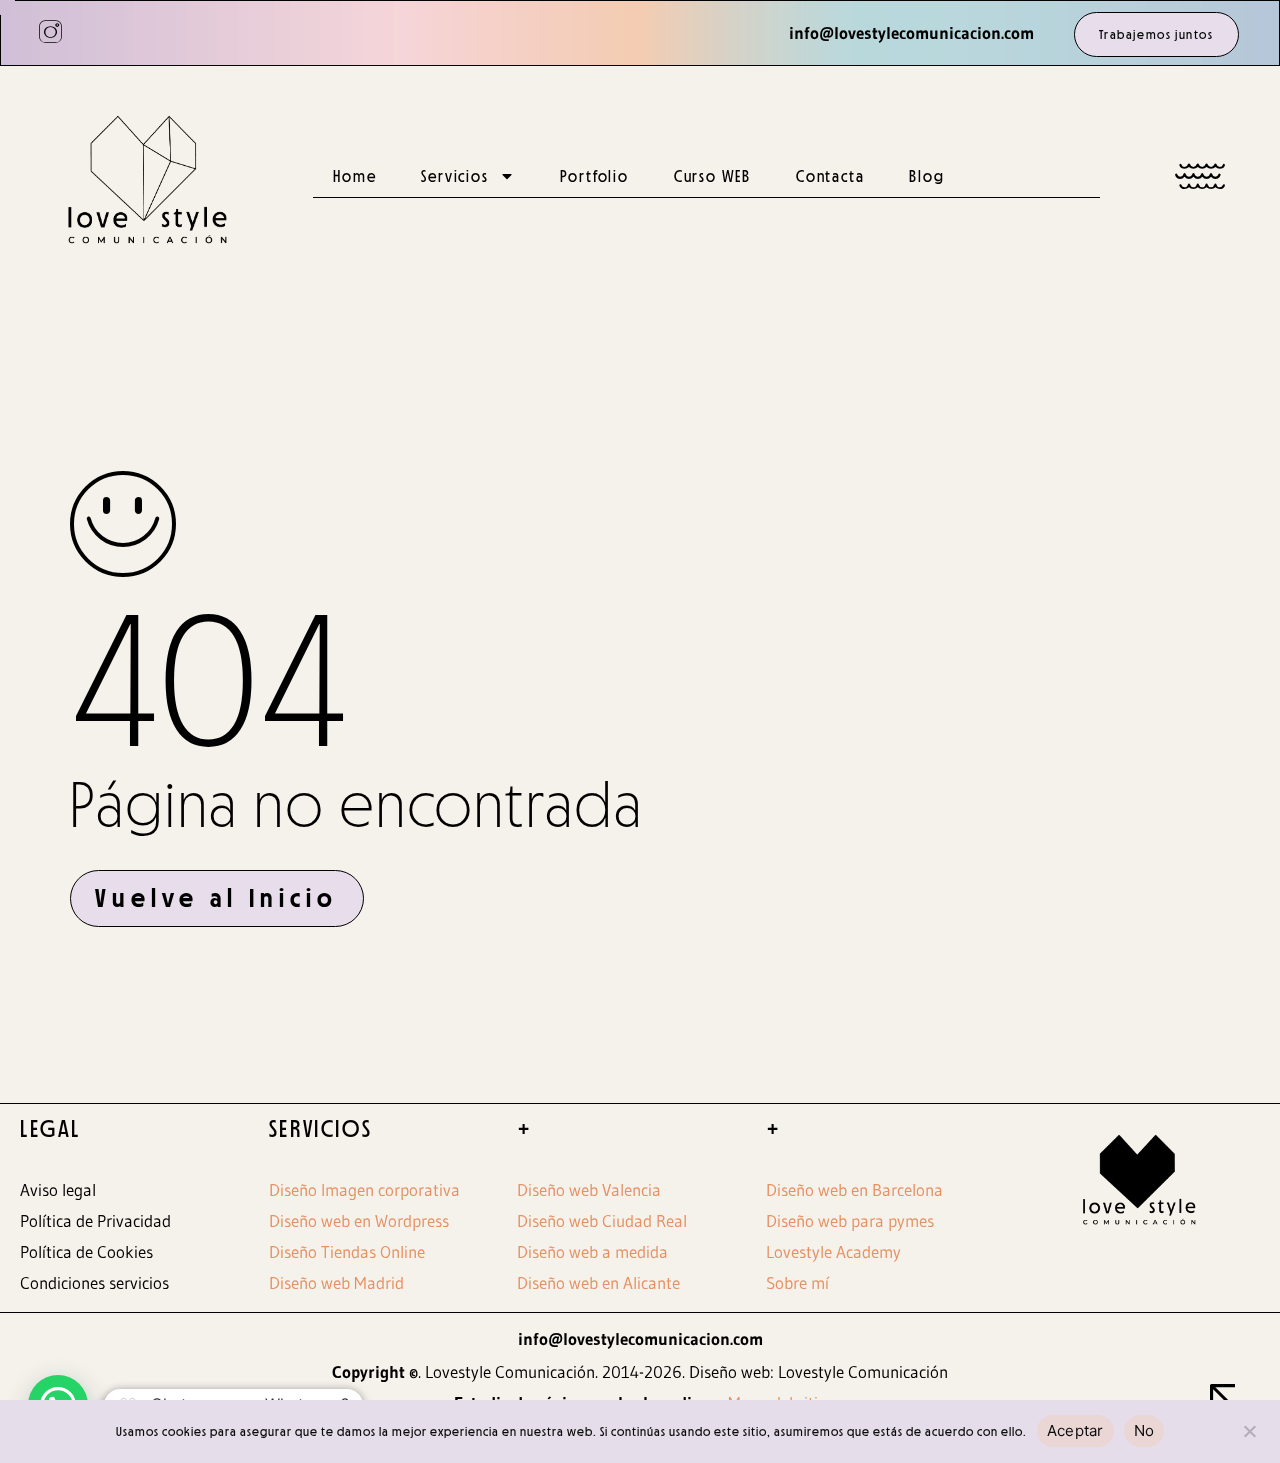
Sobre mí (797, 1282)
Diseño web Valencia (589, 1189)
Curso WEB (712, 176)
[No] (1249, 1429)
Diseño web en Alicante (598, 1282)
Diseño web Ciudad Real (602, 1220)
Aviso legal (58, 1189)
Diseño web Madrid (336, 1282)
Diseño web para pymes (850, 1220)
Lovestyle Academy (833, 1251)
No (1144, 1430)
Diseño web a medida (592, 1251)
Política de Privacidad (95, 1220)
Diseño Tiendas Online (347, 1251)
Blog (926, 176)
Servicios (454, 176)
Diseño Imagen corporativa (364, 1189)
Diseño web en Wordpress (359, 1220)
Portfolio (594, 176)
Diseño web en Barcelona (854, 1189)
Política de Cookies (86, 1251)
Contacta (830, 176)
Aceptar (1075, 1430)
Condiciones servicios (94, 1282)
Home (354, 176)
